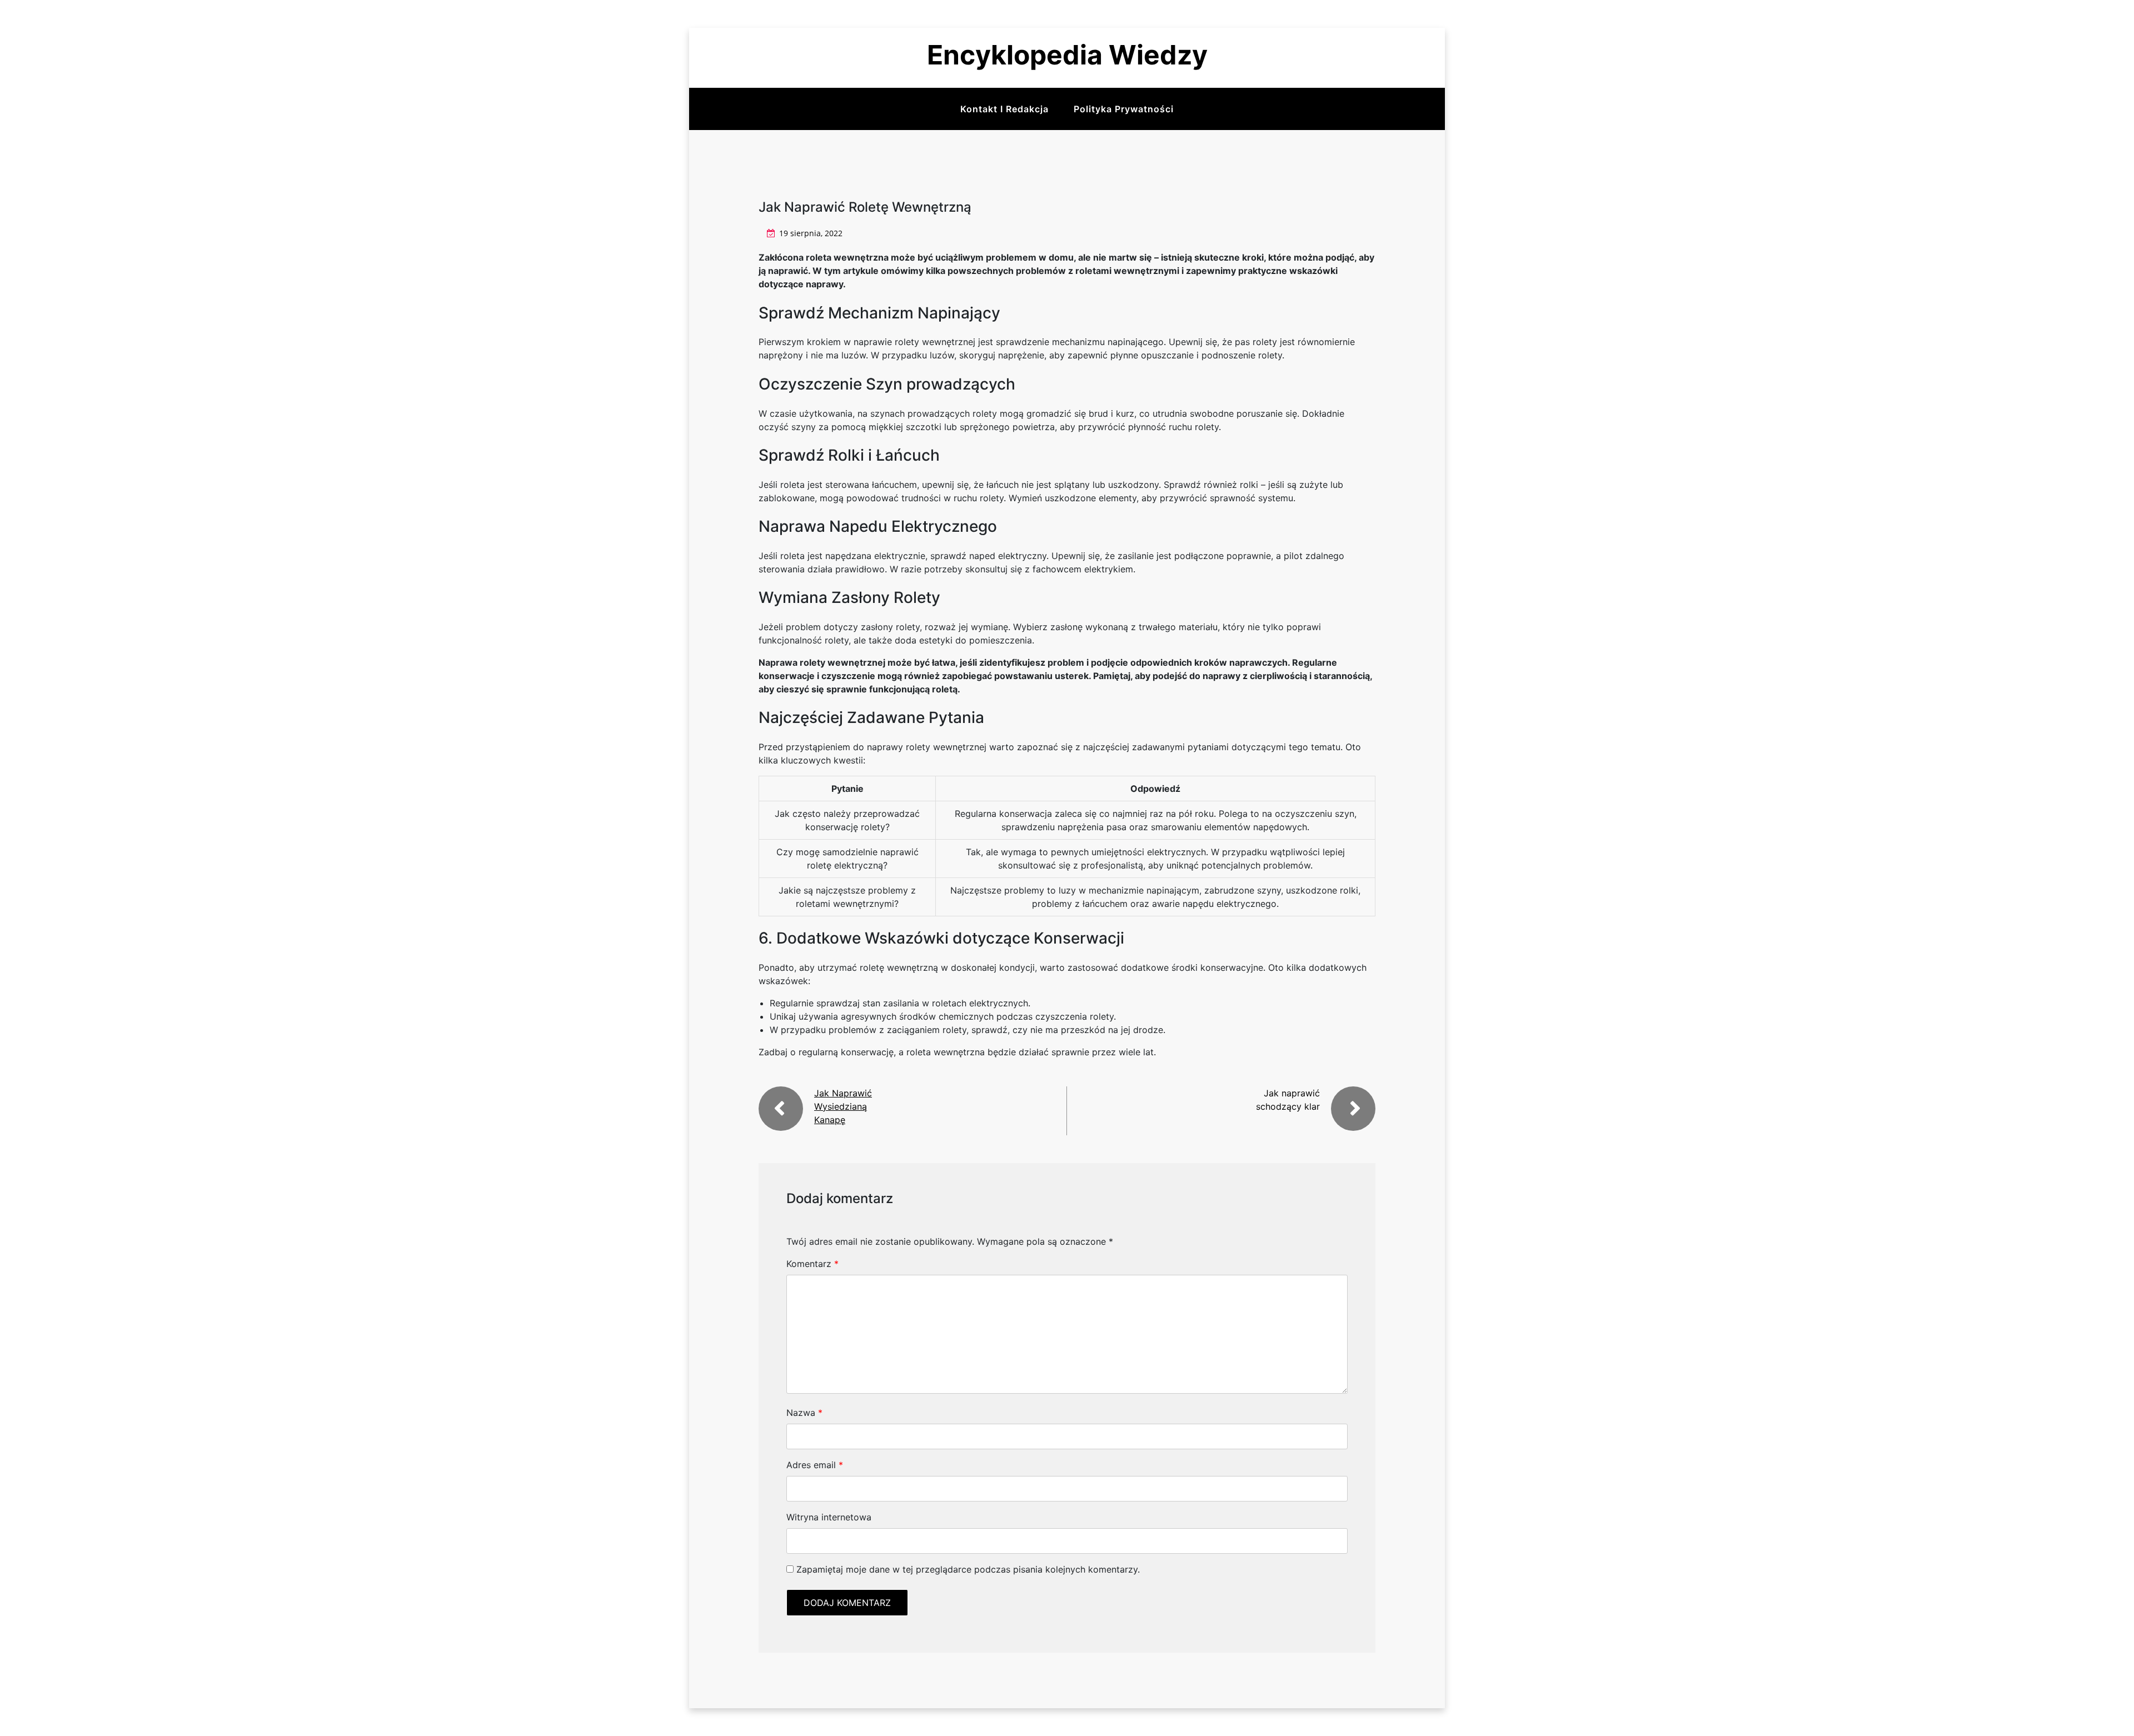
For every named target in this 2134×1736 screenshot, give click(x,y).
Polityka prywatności (1124, 109)
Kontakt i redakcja (1004, 109)
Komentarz (812, 1264)
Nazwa (804, 1413)
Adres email (815, 1465)
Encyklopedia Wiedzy (1067, 55)
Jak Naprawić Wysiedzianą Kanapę (843, 1106)
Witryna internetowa (829, 1517)
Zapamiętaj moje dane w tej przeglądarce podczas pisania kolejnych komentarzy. (968, 1569)
